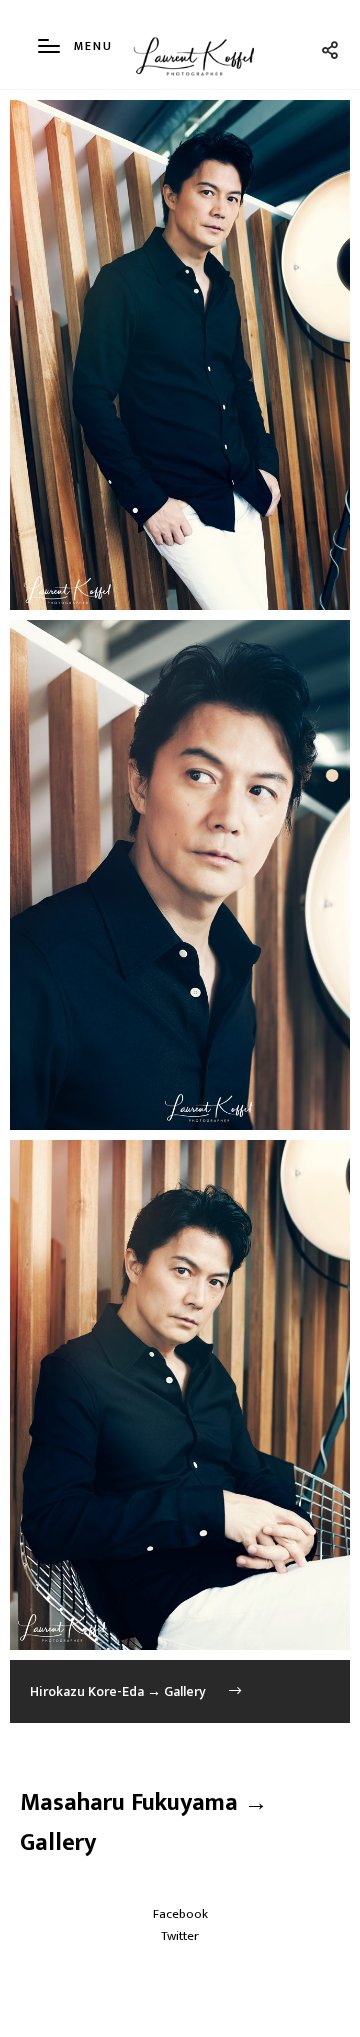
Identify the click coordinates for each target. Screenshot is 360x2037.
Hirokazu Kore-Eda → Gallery (119, 1691)
